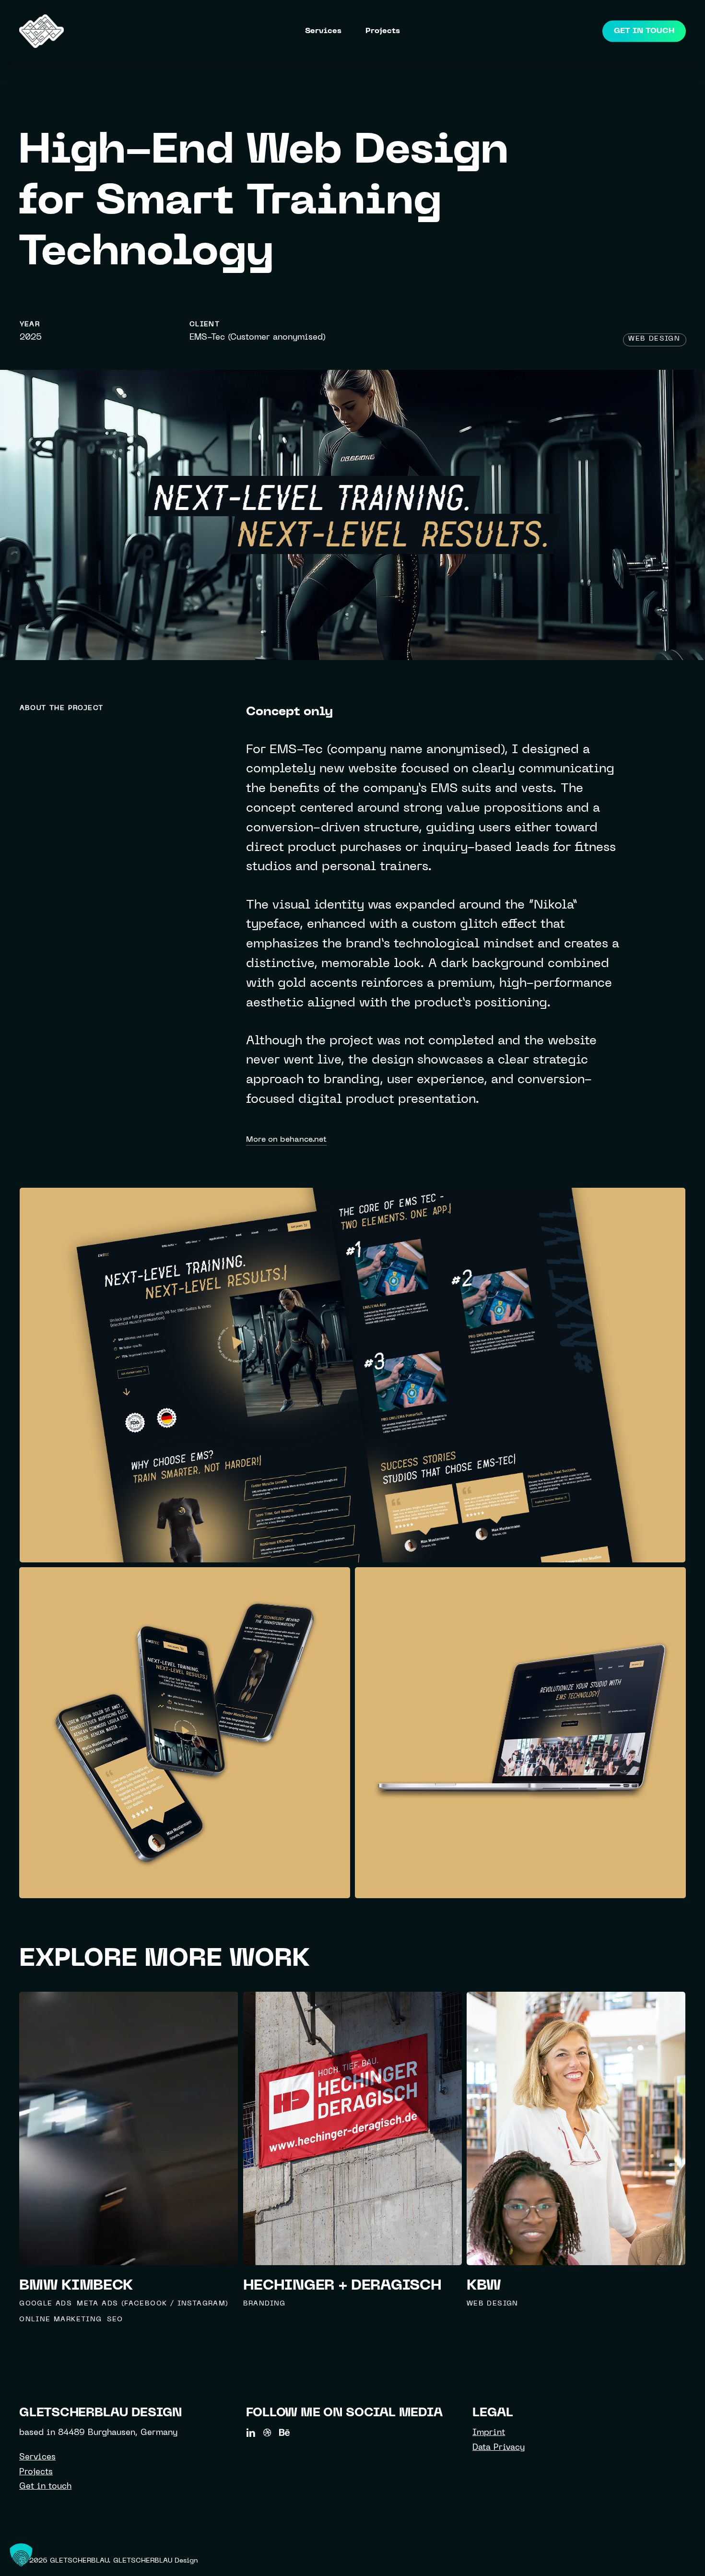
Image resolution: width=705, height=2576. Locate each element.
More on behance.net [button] (286, 1140)
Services (37, 2458)
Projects (36, 2472)
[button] (21, 2555)
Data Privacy (499, 2448)
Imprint (489, 2433)
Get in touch (45, 2487)
